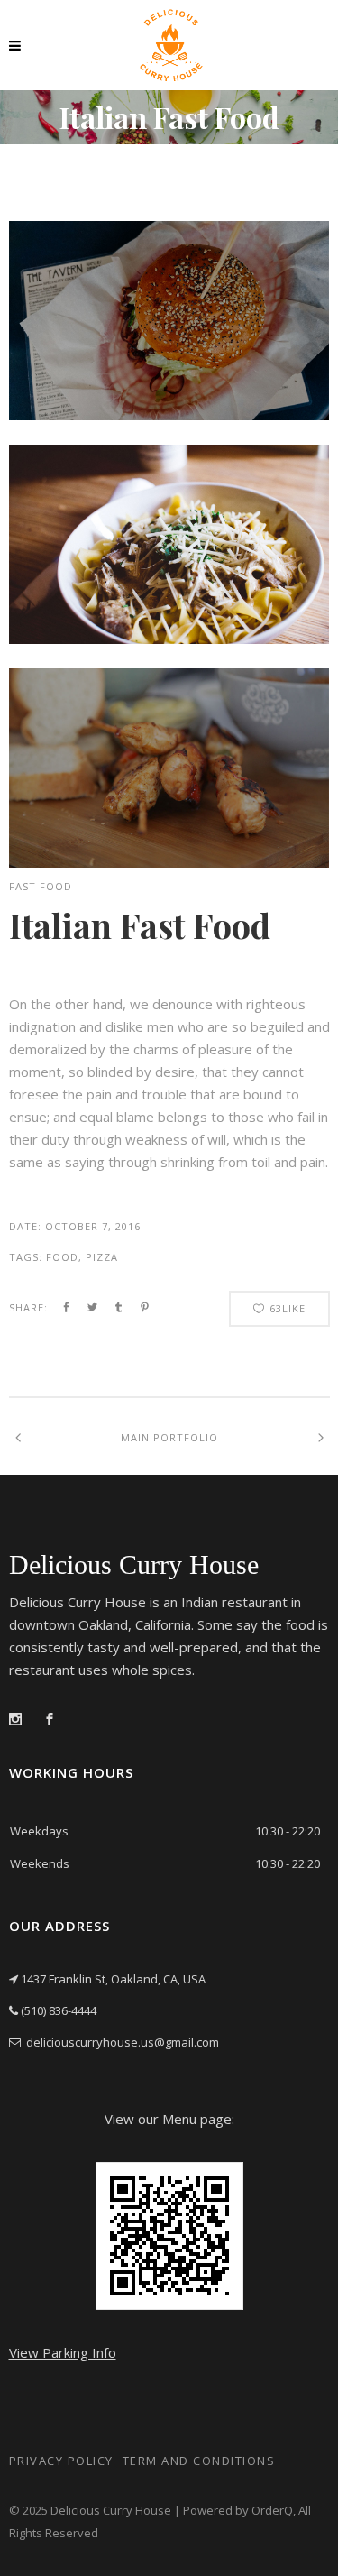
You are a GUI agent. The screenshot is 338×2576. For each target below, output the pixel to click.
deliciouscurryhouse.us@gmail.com (123, 2042)
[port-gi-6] (169, 639)
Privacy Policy (61, 2461)
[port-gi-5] (169, 415)
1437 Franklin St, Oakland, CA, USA (113, 1979)
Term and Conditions (199, 2461)
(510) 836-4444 (59, 2010)
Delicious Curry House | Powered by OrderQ (172, 2510)
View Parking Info (63, 2352)
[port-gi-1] (169, 862)
